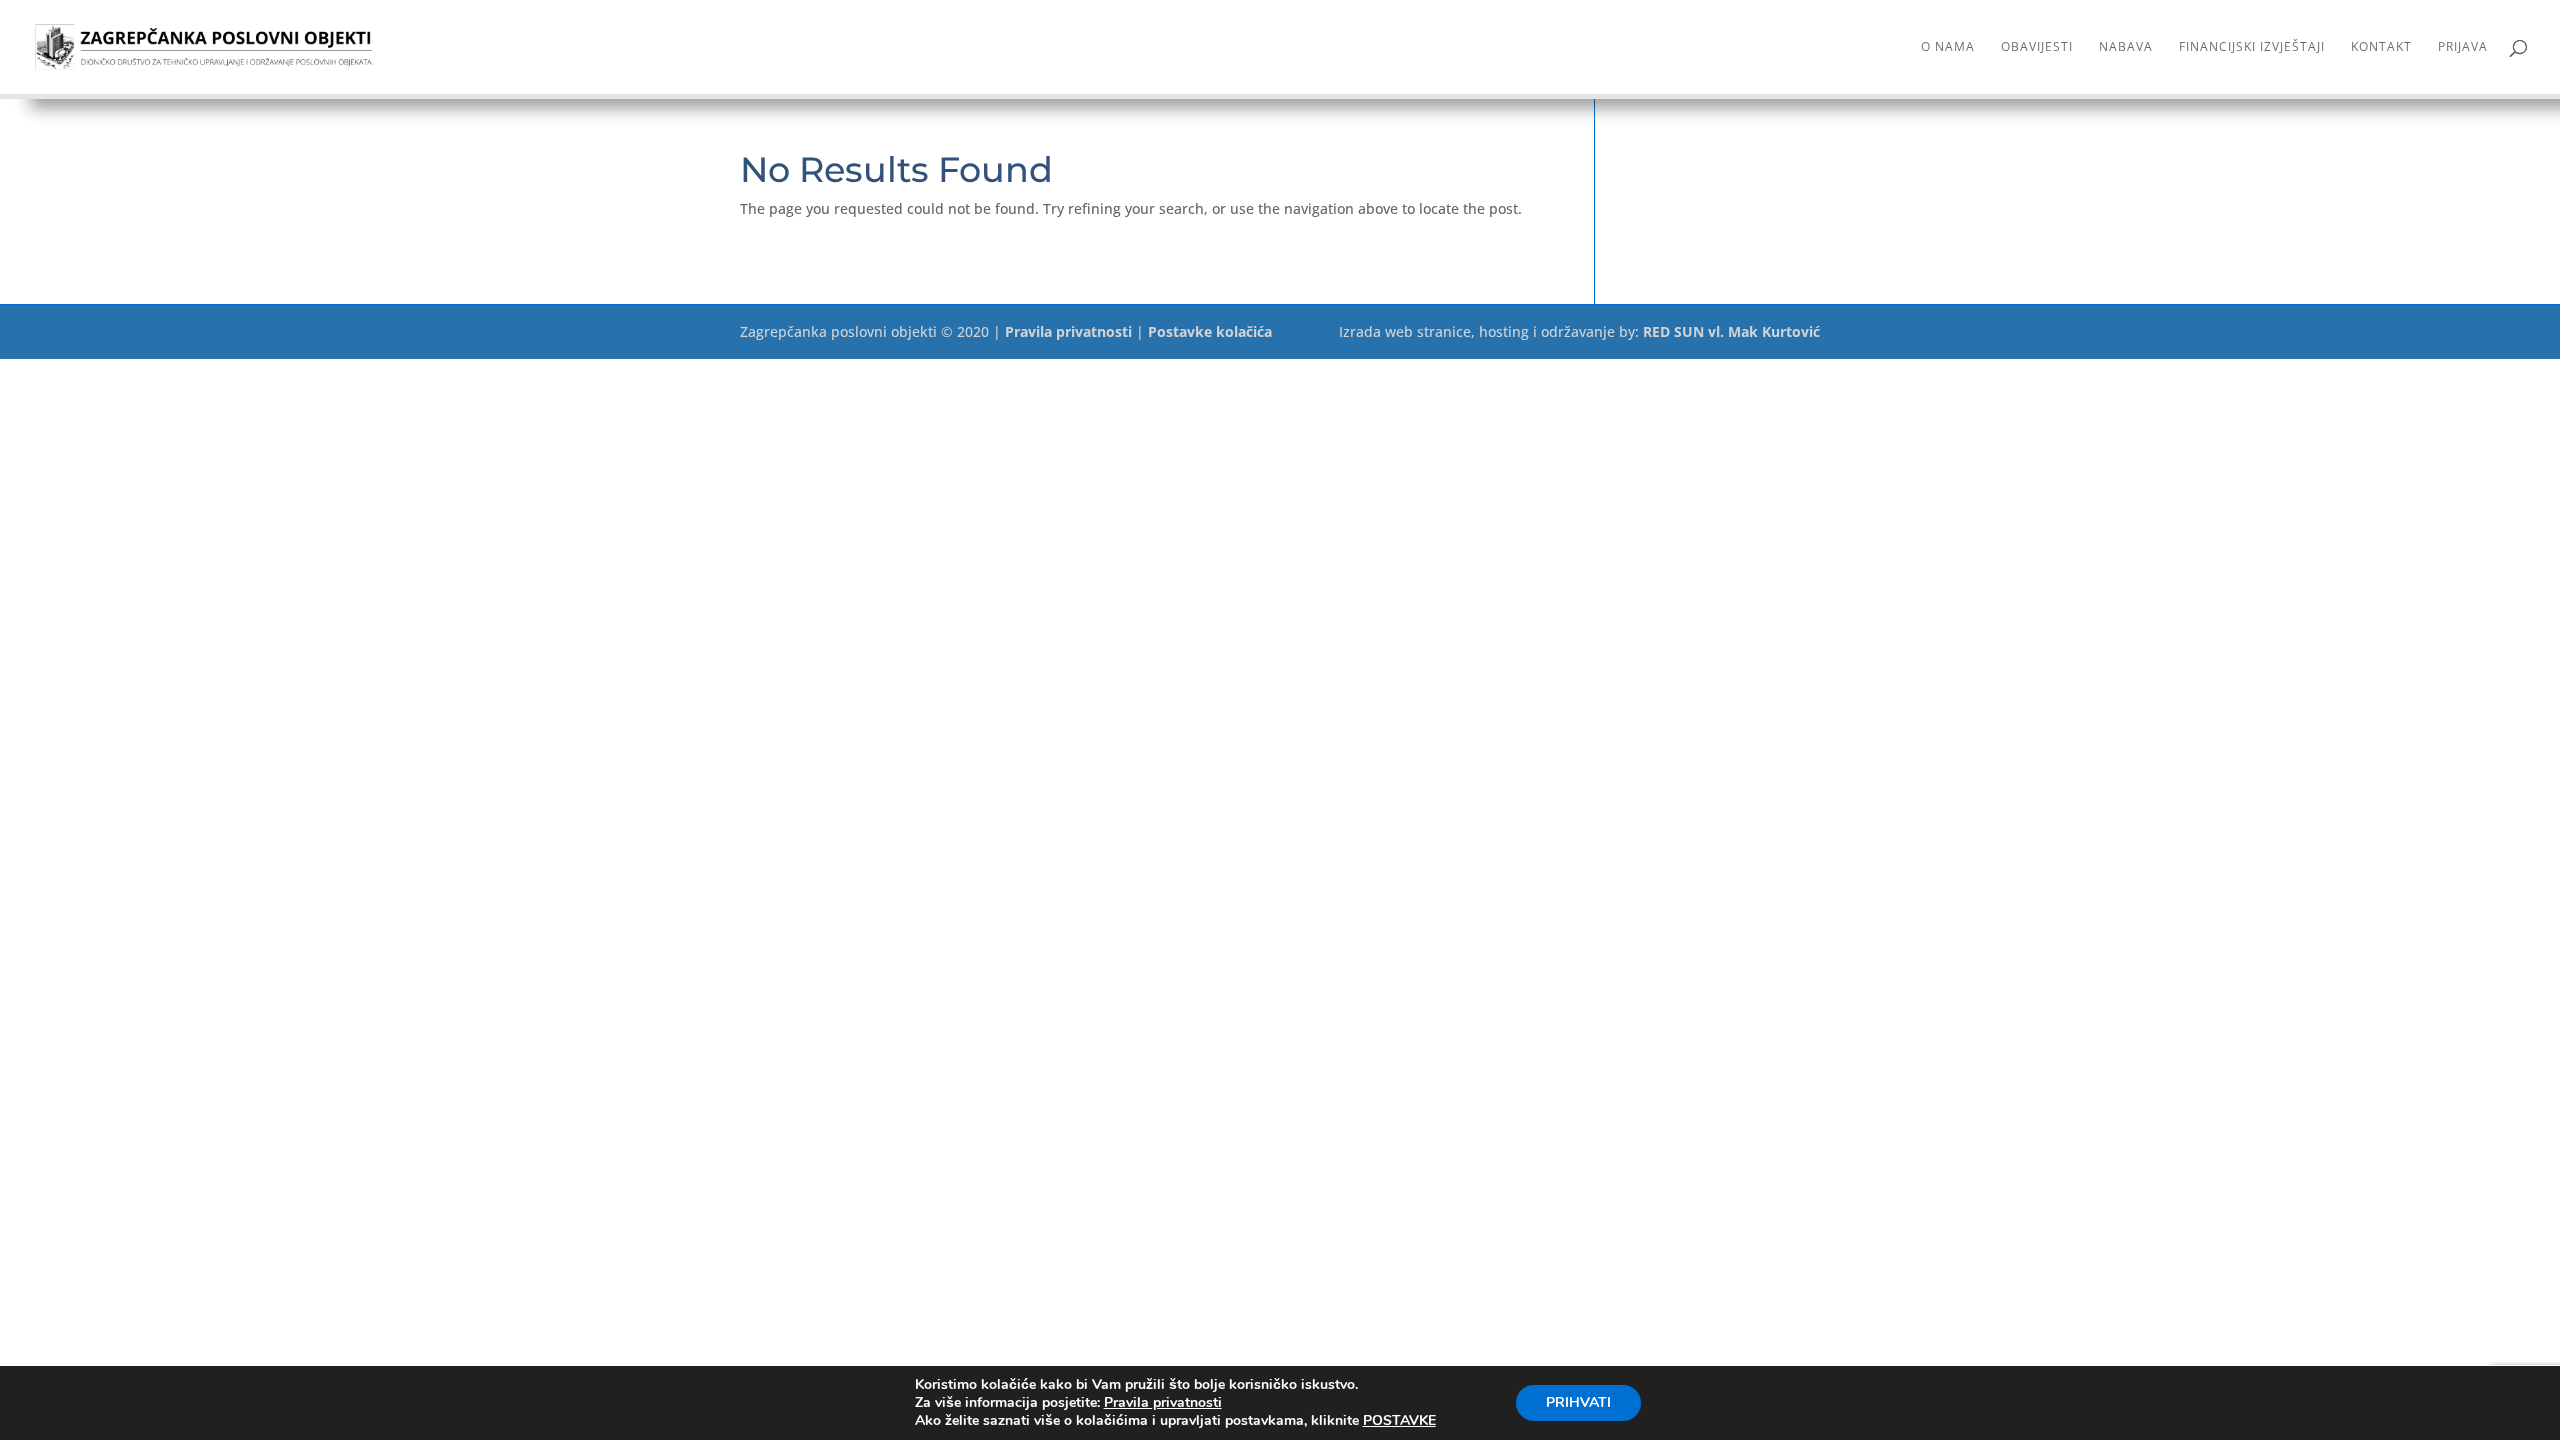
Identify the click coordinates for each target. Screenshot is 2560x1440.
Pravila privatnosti (1068, 331)
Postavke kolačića (1210, 331)
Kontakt (2381, 47)
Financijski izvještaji (2252, 47)
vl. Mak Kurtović (1764, 331)
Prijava (2463, 47)
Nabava (2126, 47)
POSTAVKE (1399, 1421)
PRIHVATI (1578, 1402)
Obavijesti (2037, 47)
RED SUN (1673, 331)
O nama (1948, 47)
